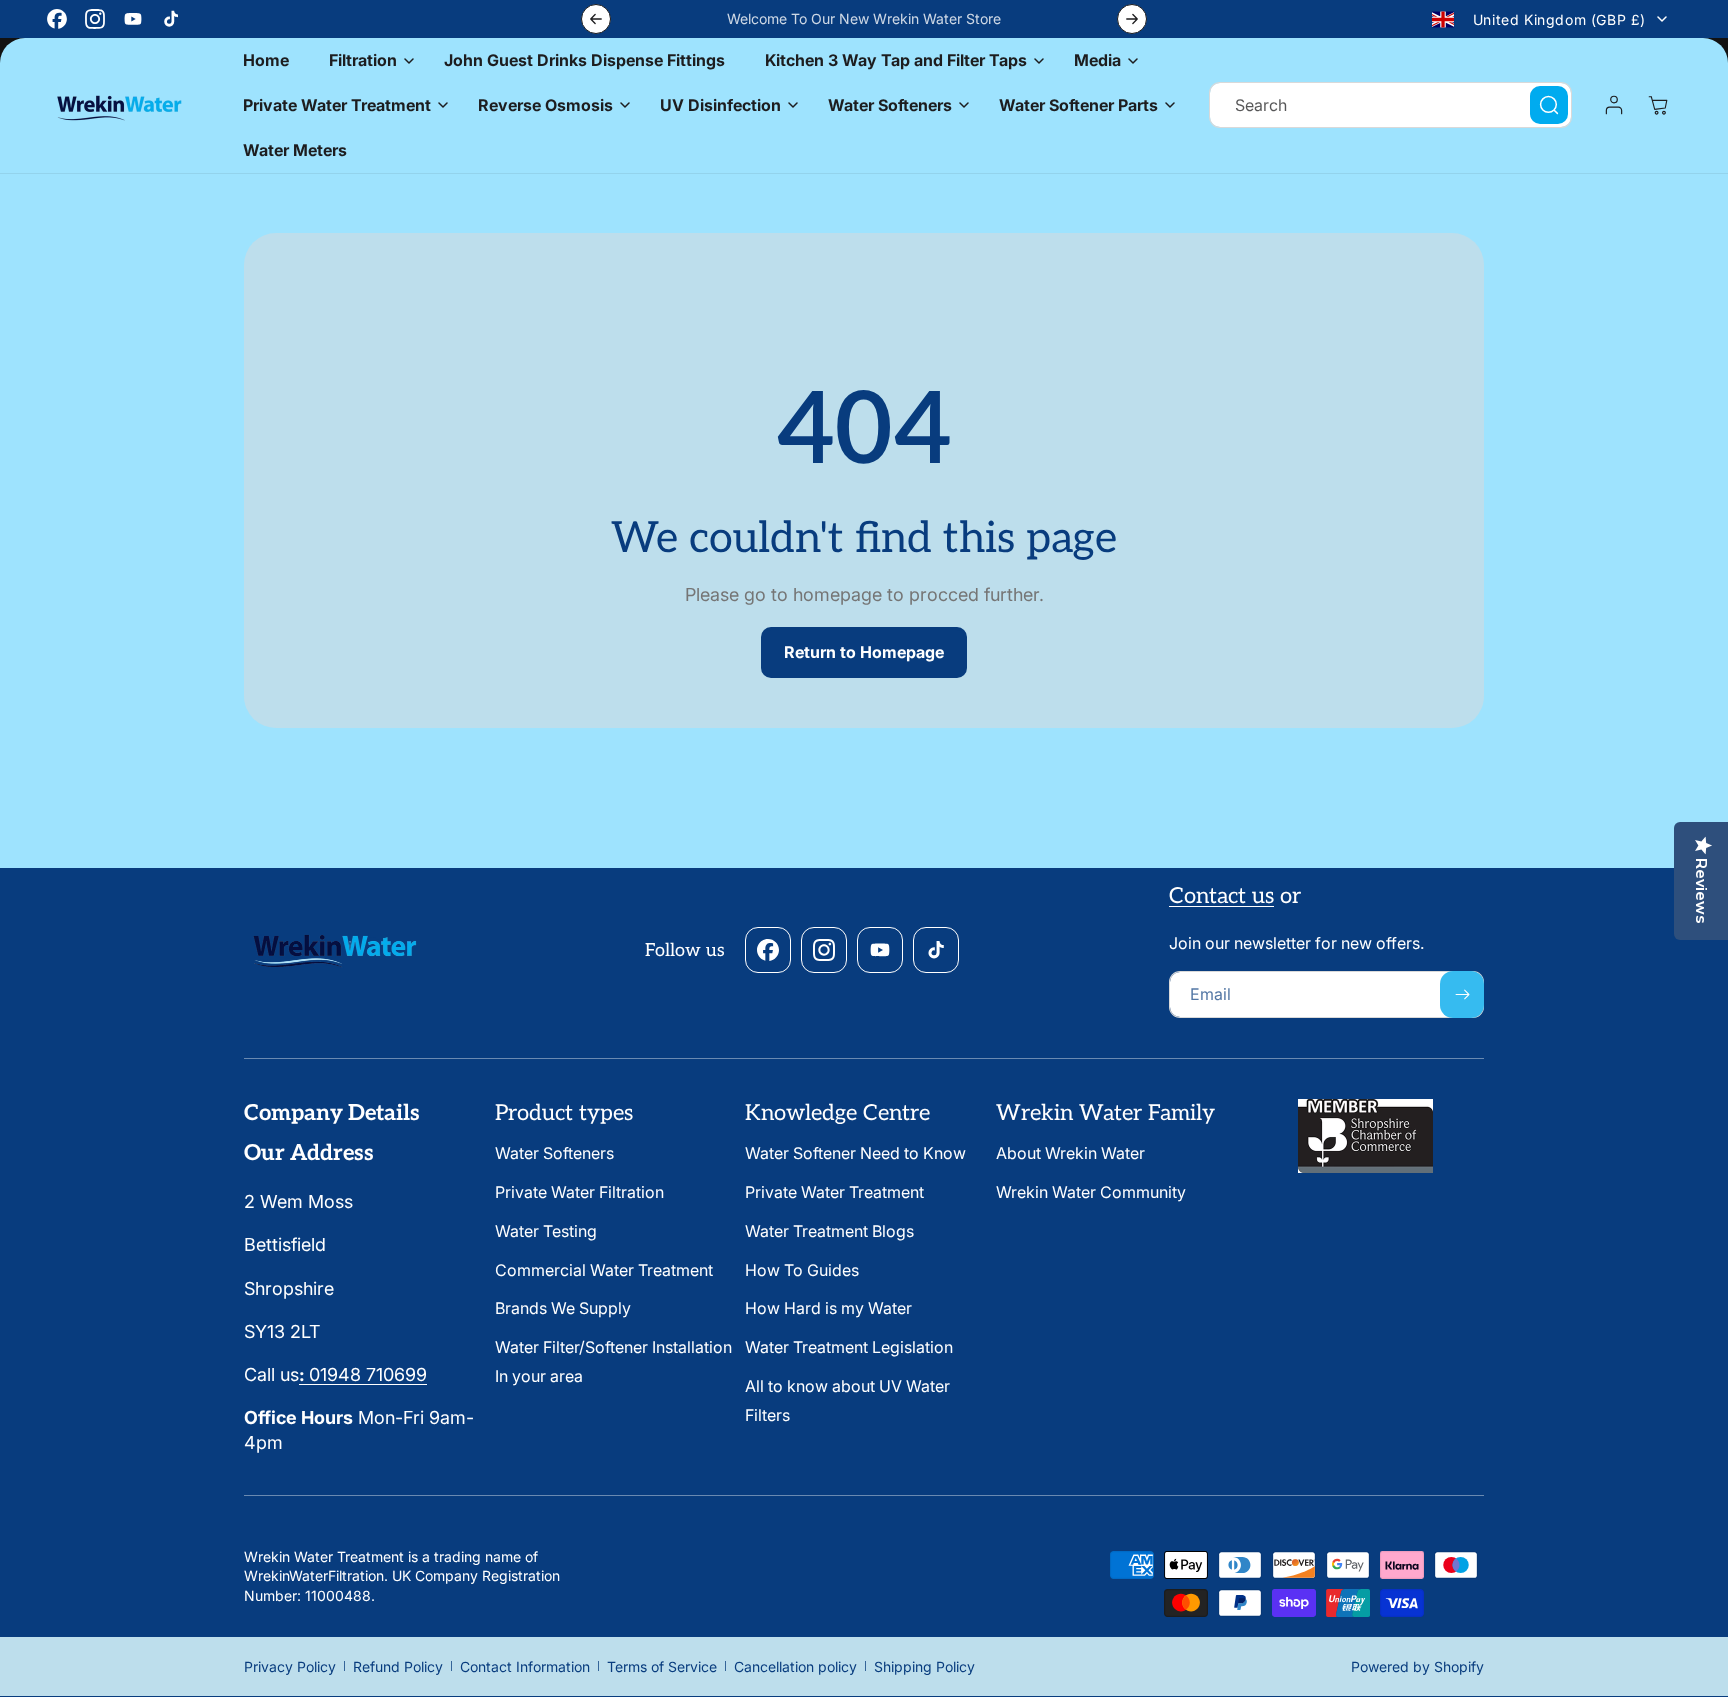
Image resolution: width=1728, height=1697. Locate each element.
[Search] (1549, 105)
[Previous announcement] (596, 19)
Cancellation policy (795, 1666)
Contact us (1221, 896)
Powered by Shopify (1417, 1666)
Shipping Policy (924, 1666)
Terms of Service (662, 1666)
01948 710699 (363, 1374)
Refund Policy (398, 1666)
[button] (366, 60)
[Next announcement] (1132, 19)
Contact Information (525, 1666)
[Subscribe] (1462, 994)
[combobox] (1390, 105)
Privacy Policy (290, 1666)
